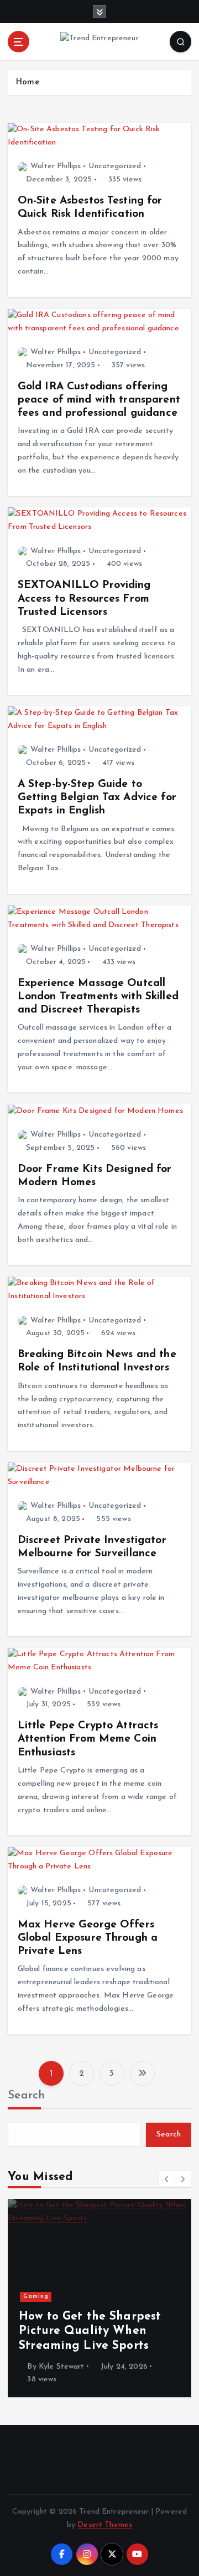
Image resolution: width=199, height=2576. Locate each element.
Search (27, 2095)
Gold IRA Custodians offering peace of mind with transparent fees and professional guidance (99, 400)
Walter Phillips (56, 166)
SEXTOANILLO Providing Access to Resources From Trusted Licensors (84, 598)
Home (27, 82)
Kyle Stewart (73, 2367)
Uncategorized (115, 166)
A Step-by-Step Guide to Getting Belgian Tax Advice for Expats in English (97, 797)
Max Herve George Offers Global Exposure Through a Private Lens (88, 1938)
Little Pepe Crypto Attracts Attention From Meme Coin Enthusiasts (88, 1739)
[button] (167, 2179)
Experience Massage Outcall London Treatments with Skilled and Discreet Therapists (98, 997)
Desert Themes (105, 2525)
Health (46, 2282)
